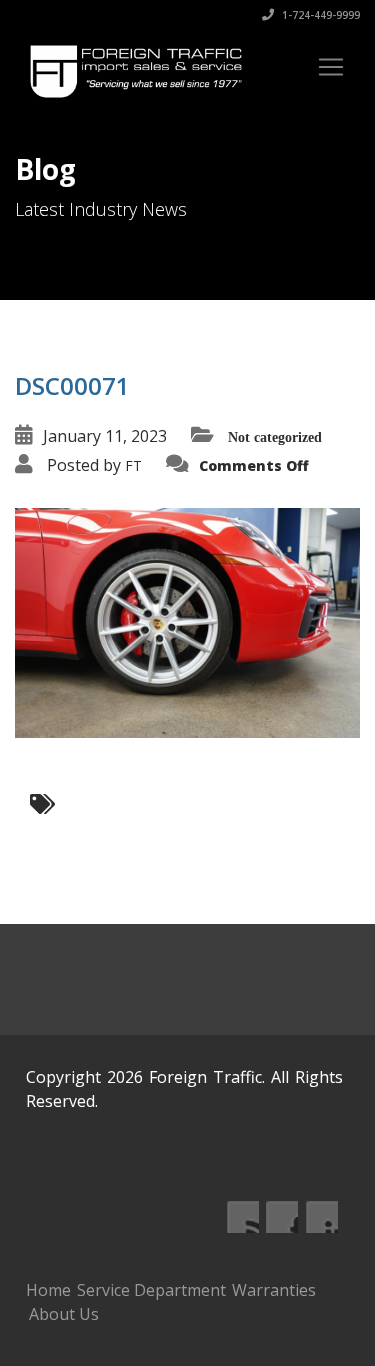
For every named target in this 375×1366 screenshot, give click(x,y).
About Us (64, 1314)
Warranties (274, 1290)
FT (133, 465)
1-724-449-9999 (319, 15)
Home (48, 1290)
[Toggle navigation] (331, 67)
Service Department (151, 1290)
